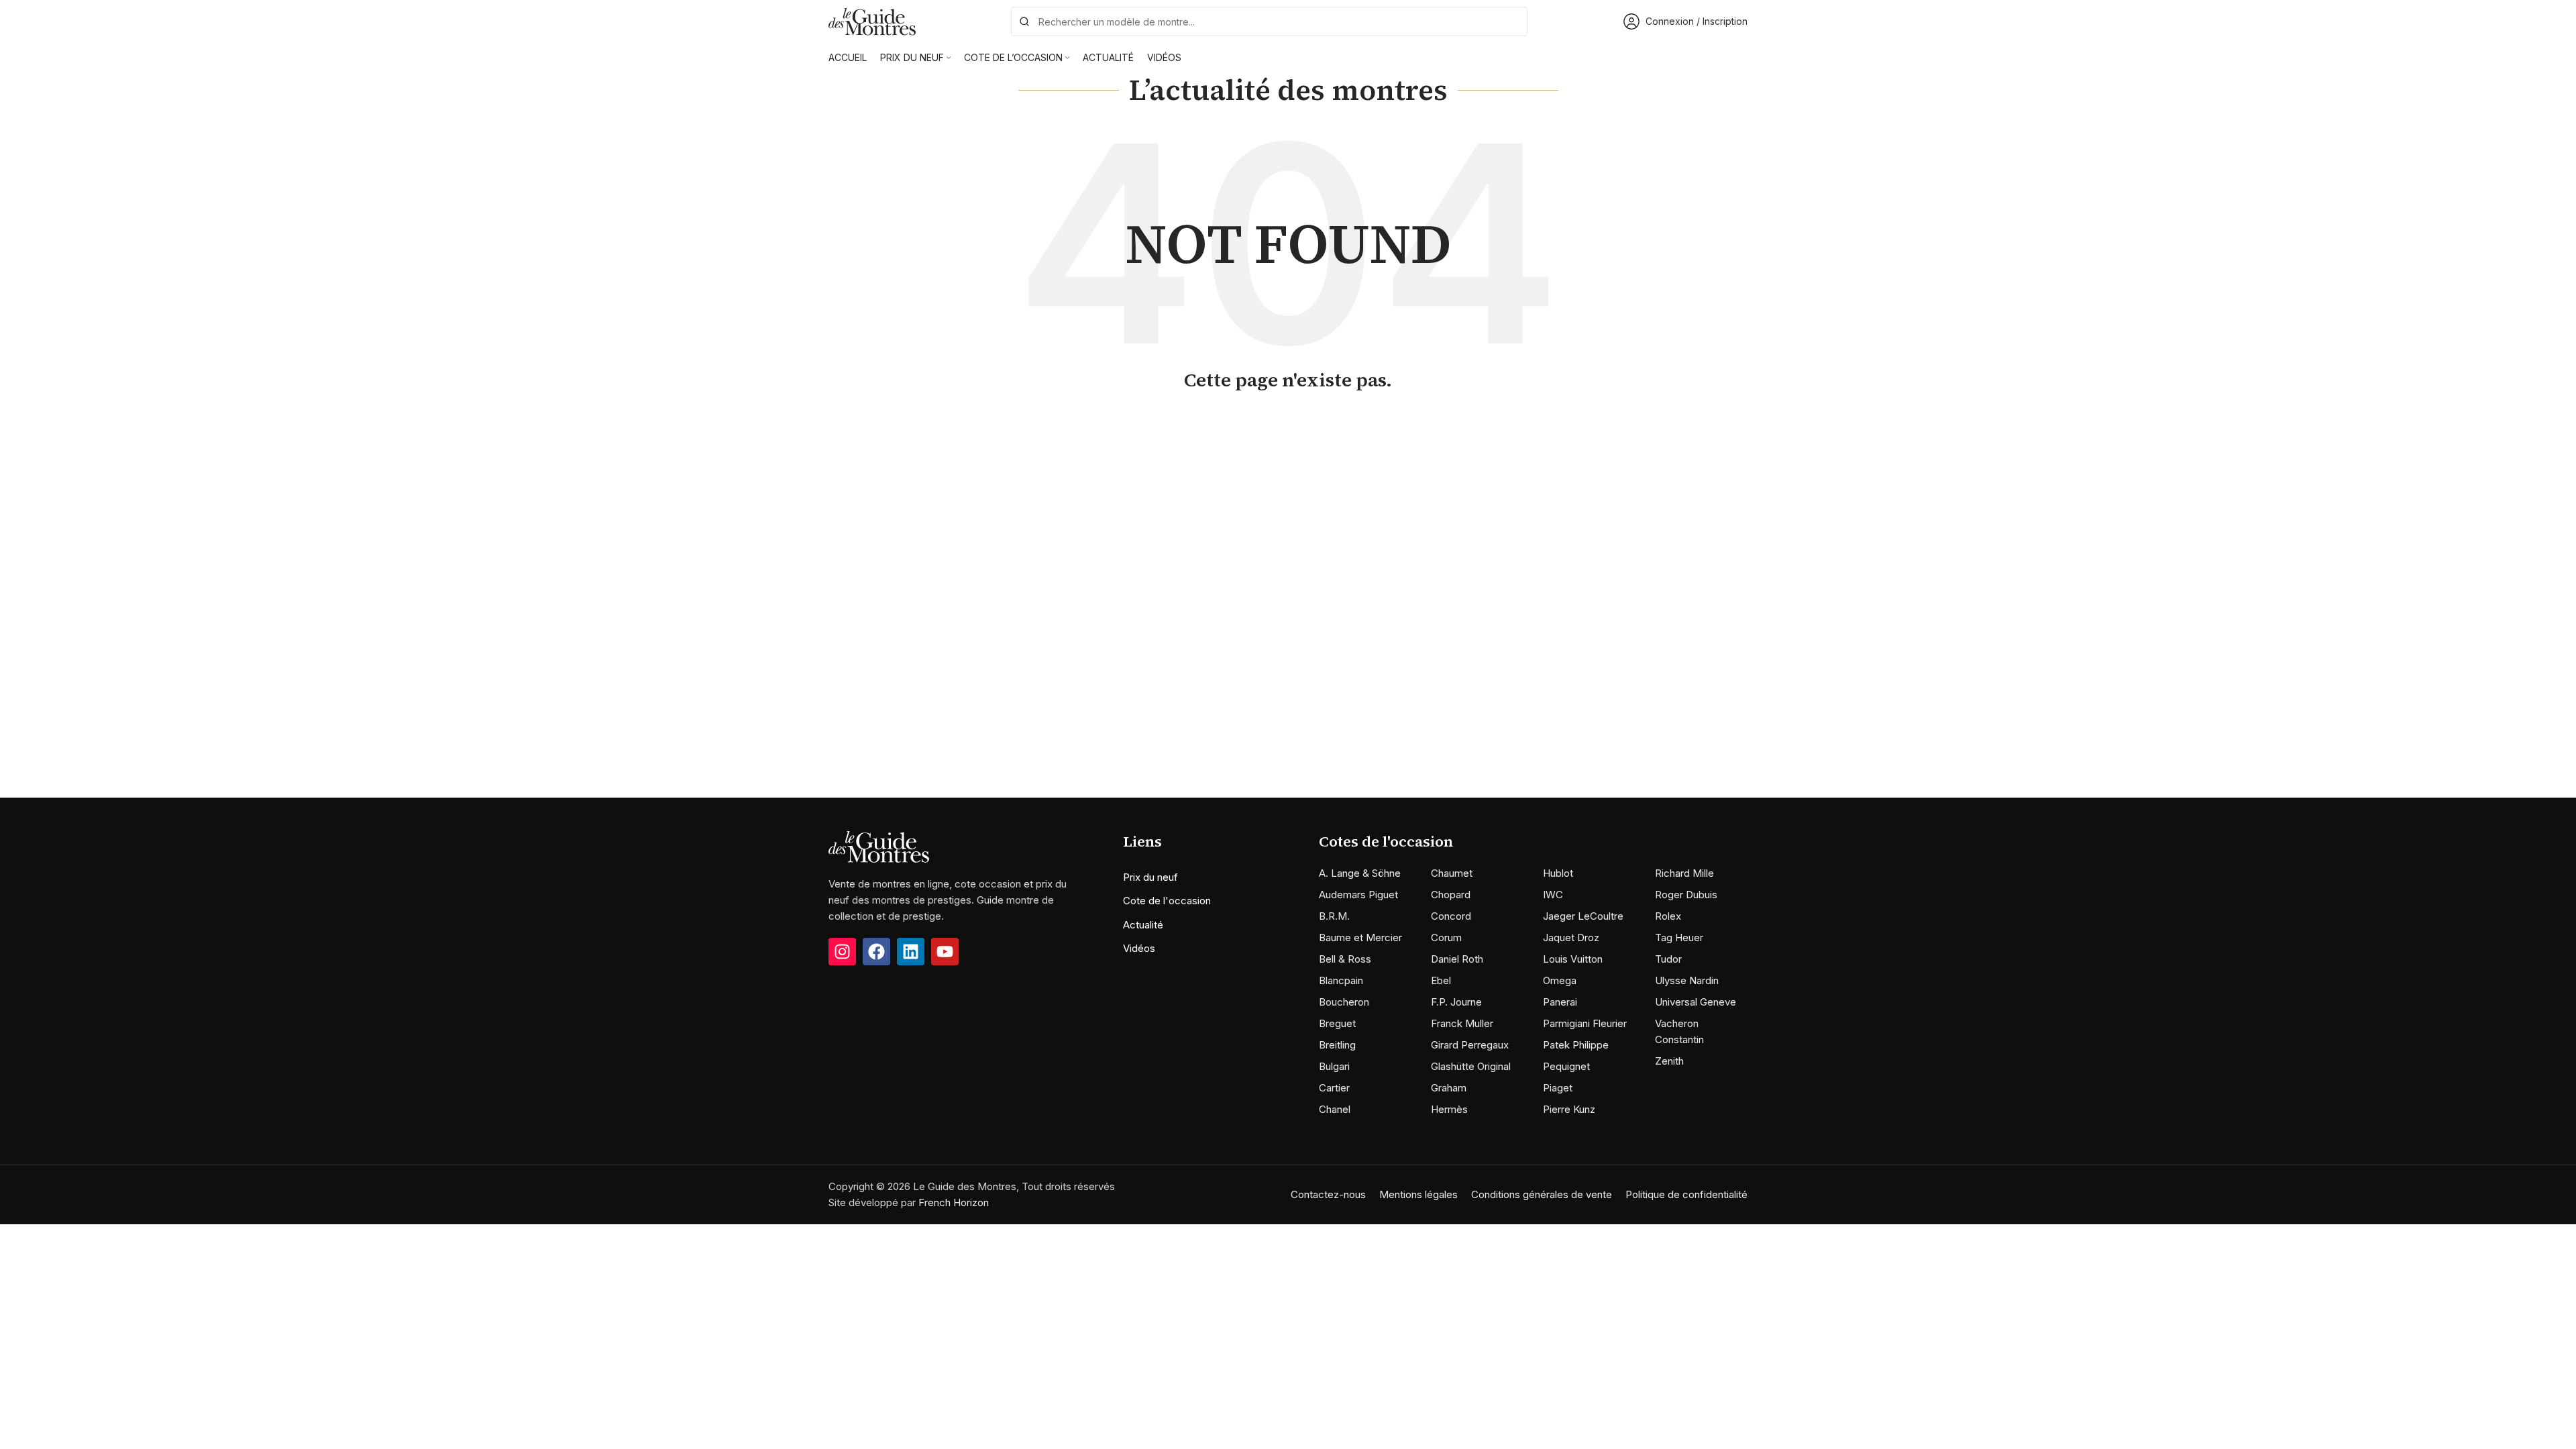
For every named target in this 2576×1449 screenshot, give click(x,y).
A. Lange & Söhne (1360, 873)
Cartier (1334, 1088)
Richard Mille (1684, 873)
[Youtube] (945, 952)
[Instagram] (842, 952)
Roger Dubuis (1686, 895)
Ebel (1441, 980)
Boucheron (1344, 1002)
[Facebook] (876, 952)
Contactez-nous (1328, 1194)
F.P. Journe (1456, 1002)
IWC (1553, 895)
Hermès (1449, 1109)
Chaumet (1452, 873)
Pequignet (1566, 1066)
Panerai (1560, 1002)
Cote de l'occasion (1167, 901)
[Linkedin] (911, 952)
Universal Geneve (1696, 1002)
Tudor (1668, 959)
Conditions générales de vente (1542, 1194)
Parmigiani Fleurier (1585, 1023)
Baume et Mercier (1360, 937)
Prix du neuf (1150, 877)
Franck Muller (1462, 1023)
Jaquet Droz (1571, 937)
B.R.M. (1334, 916)
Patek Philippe (1576, 1045)
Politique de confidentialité (1686, 1194)
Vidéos (1139, 948)
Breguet (1337, 1023)
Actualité (1143, 925)
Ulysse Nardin (1687, 980)
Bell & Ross (1345, 959)
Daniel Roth (1457, 959)
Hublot (1558, 873)
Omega (1560, 980)
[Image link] (879, 846)
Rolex (1668, 916)
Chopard (1451, 895)
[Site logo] (872, 20)
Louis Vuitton (1573, 959)
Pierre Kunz (1569, 1109)
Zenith (1669, 1061)
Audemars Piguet (1358, 895)
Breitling (1337, 1045)
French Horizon (954, 1202)
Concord (1451, 916)
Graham (1449, 1088)
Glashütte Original (1471, 1066)
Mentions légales (1418, 1194)
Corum (1446, 937)
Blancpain (1341, 980)
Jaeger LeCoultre (1583, 916)
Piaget (1558, 1088)
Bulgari (1334, 1066)
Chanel (1335, 1109)
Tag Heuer (1679, 937)
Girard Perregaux (1470, 1045)
